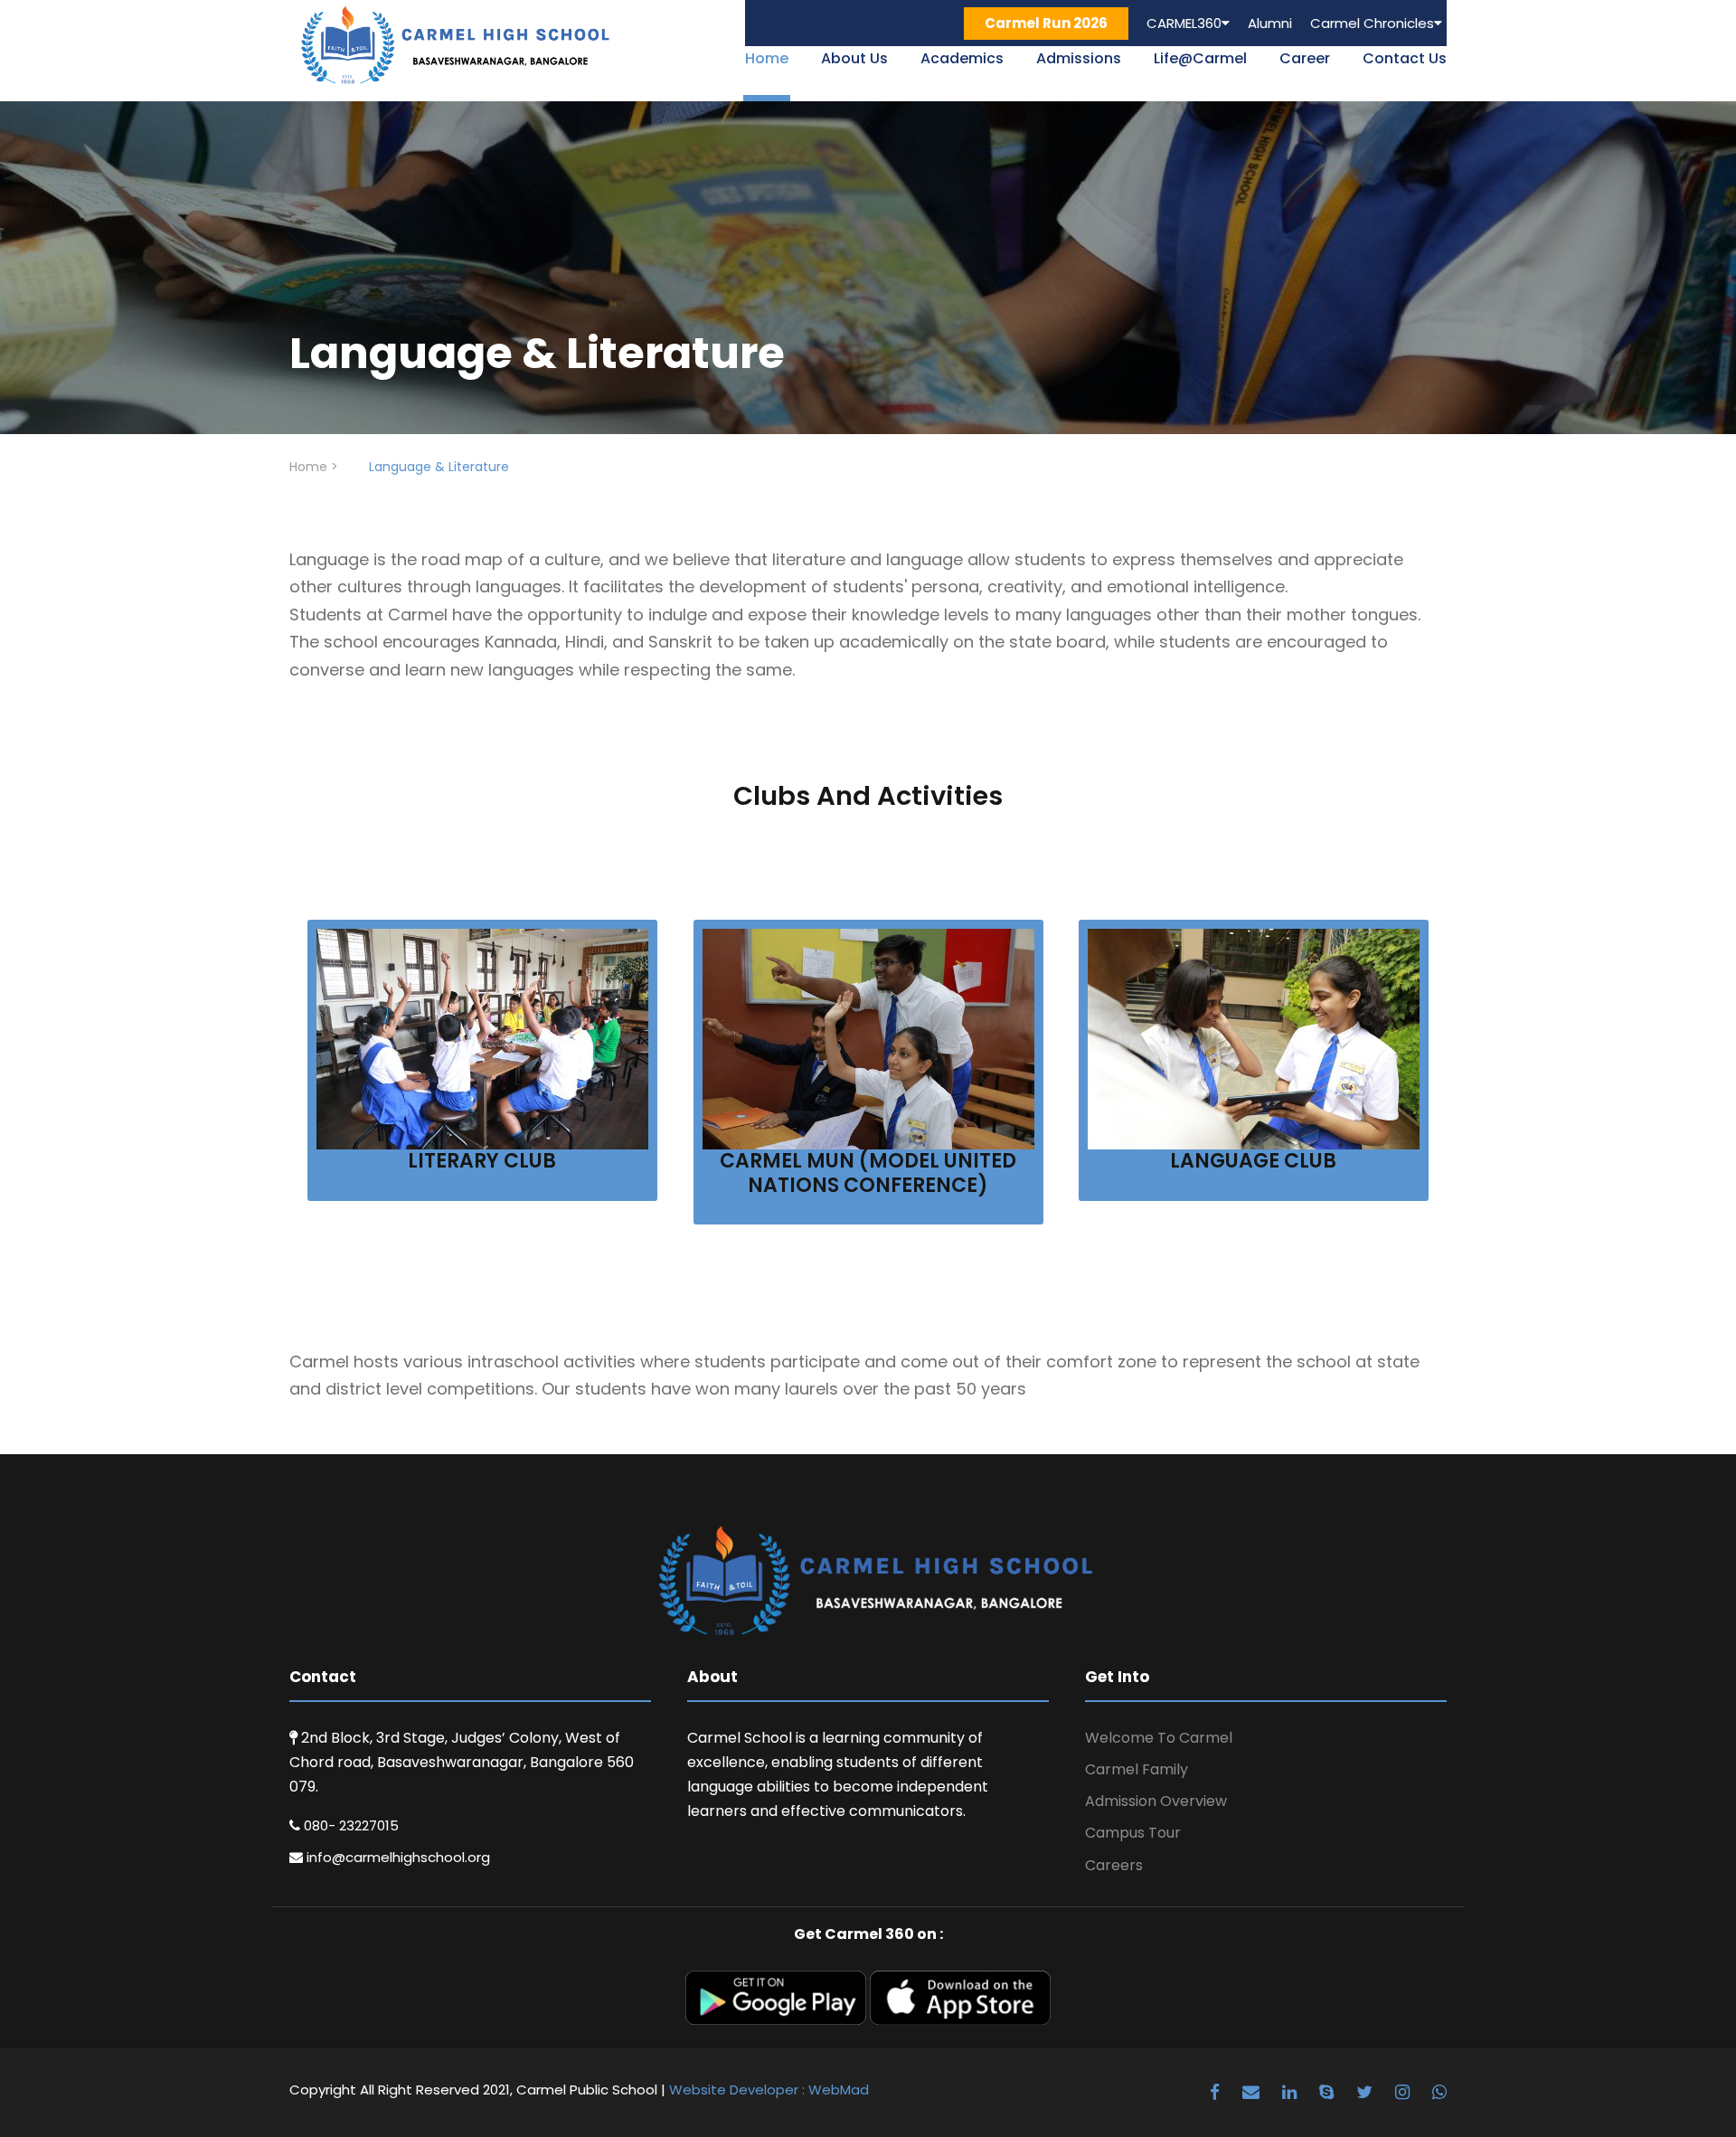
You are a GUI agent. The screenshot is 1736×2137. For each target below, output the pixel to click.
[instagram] (1405, 2092)
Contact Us (1405, 58)
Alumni (1270, 23)
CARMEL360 (1184, 23)
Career (1305, 58)
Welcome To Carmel (1159, 1738)
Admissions (1079, 58)
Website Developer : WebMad (769, 2090)
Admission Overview (1156, 1801)
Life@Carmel (1200, 58)
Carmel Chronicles (1372, 23)
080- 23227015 (349, 1825)
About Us (854, 58)
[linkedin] (1292, 2092)
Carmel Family (1137, 1769)
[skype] (1329, 2092)
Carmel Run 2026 (1046, 23)
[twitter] (1367, 2092)
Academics (962, 58)
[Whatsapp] (1439, 2092)
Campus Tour (1133, 1833)
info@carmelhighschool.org (396, 1857)
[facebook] (1217, 2092)
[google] (1253, 2092)
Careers (1114, 1865)
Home (767, 58)
